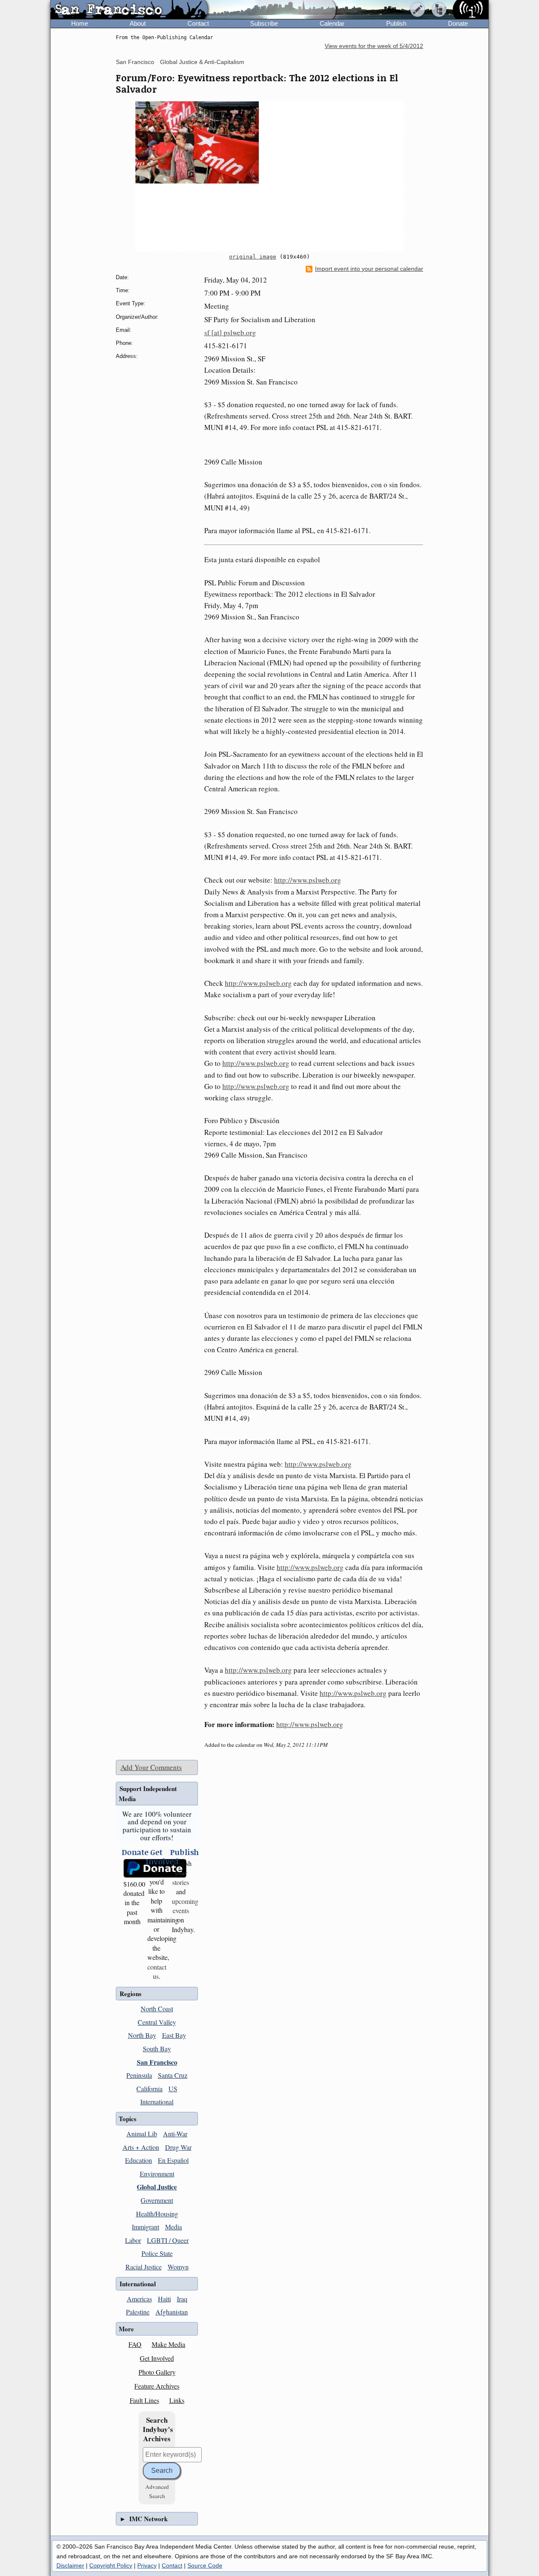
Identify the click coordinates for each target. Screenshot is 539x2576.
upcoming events (185, 1906)
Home (80, 23)
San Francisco (135, 62)
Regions (131, 1994)
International (157, 2102)
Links (177, 2400)
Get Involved (157, 2358)
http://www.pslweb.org (308, 880)
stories (181, 1877)
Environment (157, 2174)
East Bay (174, 2035)
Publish (396, 23)
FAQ (135, 2344)
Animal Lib (142, 2134)
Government (157, 2200)
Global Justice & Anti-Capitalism (202, 62)
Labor (133, 2240)
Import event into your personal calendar (369, 269)
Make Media (168, 2344)
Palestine (138, 2312)
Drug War (178, 2147)
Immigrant (145, 2227)
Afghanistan (172, 2312)
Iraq (182, 2299)
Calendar (332, 23)
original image (253, 257)
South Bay (157, 2049)
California (149, 2089)
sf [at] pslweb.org (230, 332)
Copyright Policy (111, 2565)
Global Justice (157, 2187)
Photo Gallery (157, 2372)
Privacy (147, 2565)
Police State (157, 2253)
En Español (173, 2160)
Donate (458, 23)
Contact (198, 23)
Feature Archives (157, 2386)
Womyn (178, 2267)
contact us (157, 1971)
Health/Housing (157, 2214)
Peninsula (139, 2075)
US (173, 2089)
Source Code (205, 2565)
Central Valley (157, 2022)
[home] (129, 10)
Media (173, 2227)
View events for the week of (374, 46)
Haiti (164, 2299)
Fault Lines (144, 2400)
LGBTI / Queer (168, 2240)
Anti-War (175, 2134)
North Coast (157, 2009)
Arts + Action (141, 2147)
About (138, 23)
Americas (139, 2299)
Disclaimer (70, 2565)
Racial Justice (144, 2267)
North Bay (142, 2035)
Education (139, 2160)
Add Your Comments (151, 1767)
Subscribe (264, 23)
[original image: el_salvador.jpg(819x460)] (269, 176)
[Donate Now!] (132, 1868)
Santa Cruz (173, 2075)
